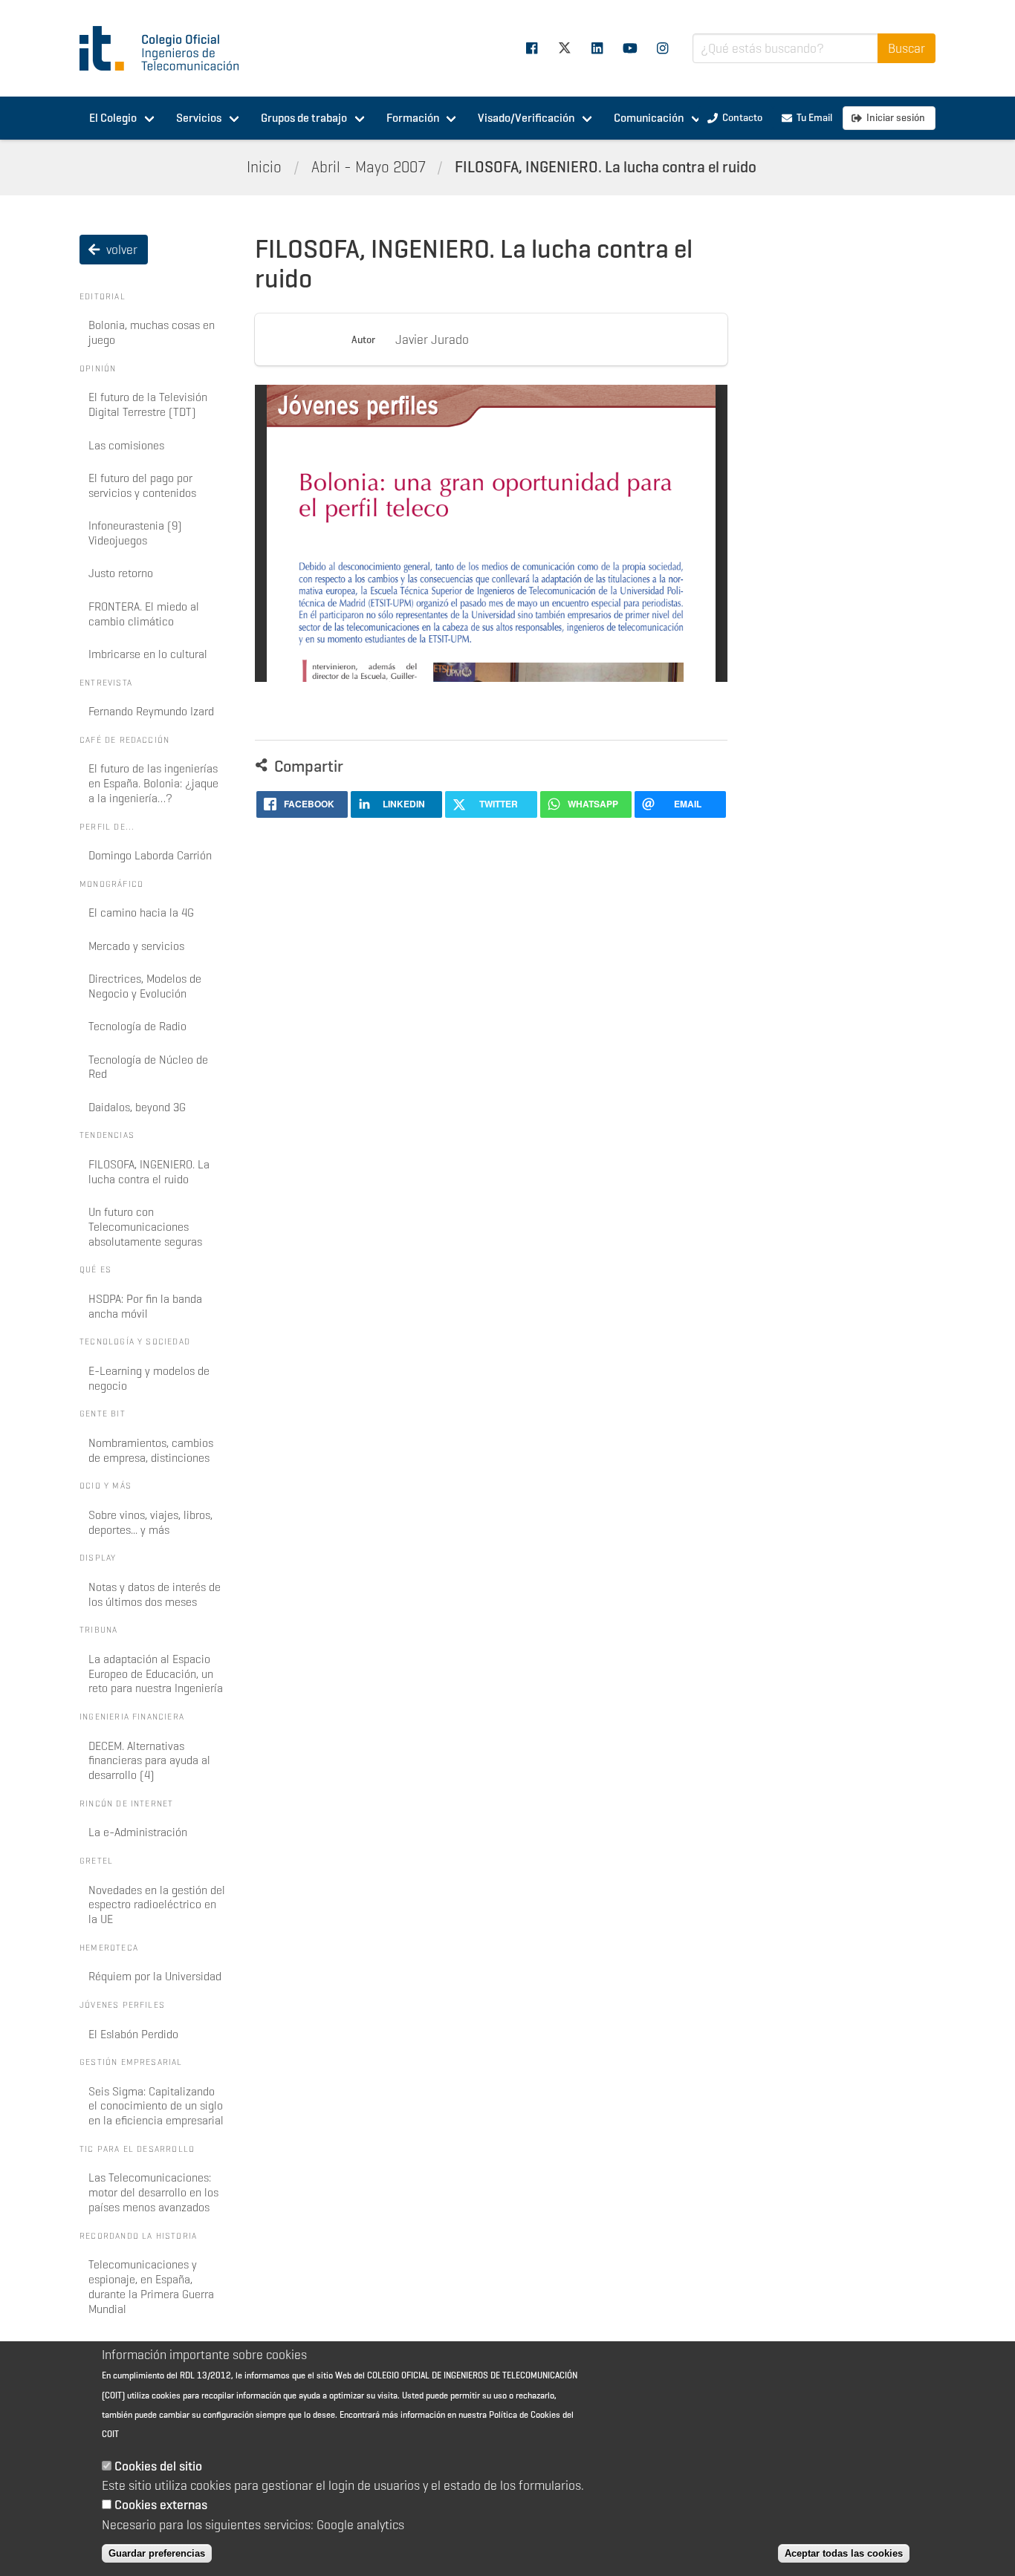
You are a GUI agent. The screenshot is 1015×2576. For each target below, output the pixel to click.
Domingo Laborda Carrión (150, 855)
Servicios (199, 118)
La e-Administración (138, 1832)
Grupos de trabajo (304, 118)
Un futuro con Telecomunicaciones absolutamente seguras (145, 1227)
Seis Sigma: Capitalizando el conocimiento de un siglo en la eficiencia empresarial (156, 2106)
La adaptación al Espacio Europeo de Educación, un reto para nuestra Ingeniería (156, 1674)
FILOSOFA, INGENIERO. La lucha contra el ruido (606, 167)
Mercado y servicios (136, 946)
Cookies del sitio (158, 2466)
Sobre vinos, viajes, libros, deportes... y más (150, 1522)
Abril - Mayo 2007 (369, 167)
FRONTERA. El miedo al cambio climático (144, 614)
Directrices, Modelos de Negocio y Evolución (145, 986)
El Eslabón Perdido (133, 2034)
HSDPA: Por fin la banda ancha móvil (145, 1306)
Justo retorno (121, 573)
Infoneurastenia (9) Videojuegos (135, 533)
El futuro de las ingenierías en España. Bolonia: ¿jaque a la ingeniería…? (153, 783)
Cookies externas (161, 2505)
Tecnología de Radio (137, 1026)
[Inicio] (166, 48)
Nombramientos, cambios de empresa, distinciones (151, 1450)
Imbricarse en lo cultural (148, 654)
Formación (413, 118)
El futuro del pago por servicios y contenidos (142, 485)
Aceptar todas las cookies (844, 2553)
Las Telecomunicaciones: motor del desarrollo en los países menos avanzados (153, 2192)
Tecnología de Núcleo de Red (148, 1067)
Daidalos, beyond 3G (137, 1107)
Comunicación (649, 118)
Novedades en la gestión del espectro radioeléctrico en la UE (157, 1905)
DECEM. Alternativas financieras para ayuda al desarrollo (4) (149, 1761)
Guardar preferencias (157, 2553)
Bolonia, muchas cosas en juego (152, 332)
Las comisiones (126, 445)
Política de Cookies (525, 2414)
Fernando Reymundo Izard (151, 711)
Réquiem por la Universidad (155, 1976)
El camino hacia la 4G (141, 913)
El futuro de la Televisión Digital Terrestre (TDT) (148, 404)
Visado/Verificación (526, 118)
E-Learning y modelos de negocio (149, 1378)
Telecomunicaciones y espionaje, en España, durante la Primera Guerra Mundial (151, 2286)
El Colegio (113, 118)
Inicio (264, 167)
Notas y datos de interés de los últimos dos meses (155, 1594)
